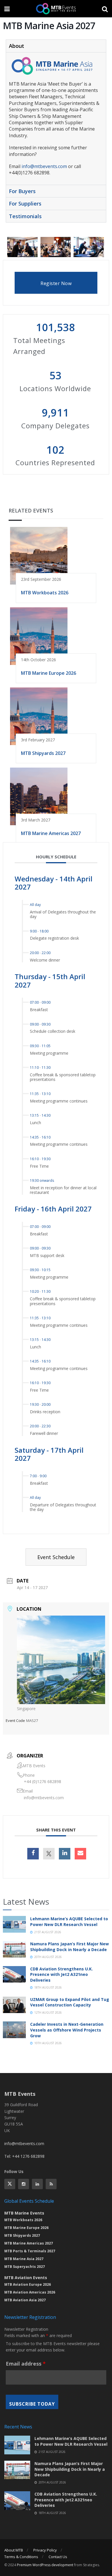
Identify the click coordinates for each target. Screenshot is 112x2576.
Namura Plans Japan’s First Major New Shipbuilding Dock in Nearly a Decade (69, 1947)
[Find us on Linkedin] (37, 2184)
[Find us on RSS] (51, 2184)
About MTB (14, 2550)
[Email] (80, 1854)
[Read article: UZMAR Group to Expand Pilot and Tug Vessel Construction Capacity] (14, 2005)
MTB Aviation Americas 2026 (30, 2292)
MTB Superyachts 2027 (25, 2267)
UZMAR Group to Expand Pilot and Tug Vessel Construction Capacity (70, 2002)
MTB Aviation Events (26, 2278)
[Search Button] (105, 9)
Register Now (56, 283)
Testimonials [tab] (25, 216)
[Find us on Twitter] (10, 2184)
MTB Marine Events (24, 2213)
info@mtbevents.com (44, 166)
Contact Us (58, 2557)
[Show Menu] (7, 9)
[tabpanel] (56, 118)
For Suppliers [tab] (25, 203)
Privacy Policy (45, 2550)
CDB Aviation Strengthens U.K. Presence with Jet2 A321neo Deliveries (61, 1974)
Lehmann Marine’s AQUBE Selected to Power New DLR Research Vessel (69, 1922)
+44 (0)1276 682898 (43, 1781)
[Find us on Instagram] (24, 2184)
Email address (26, 2364)
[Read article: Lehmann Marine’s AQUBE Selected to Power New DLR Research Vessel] (14, 1924)
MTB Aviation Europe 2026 (28, 2284)
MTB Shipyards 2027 (43, 753)
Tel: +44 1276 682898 (24, 2156)
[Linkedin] (65, 1854)
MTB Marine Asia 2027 (24, 2259)
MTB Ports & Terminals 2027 (30, 2251)
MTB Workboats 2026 (45, 593)
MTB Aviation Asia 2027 (25, 2300)
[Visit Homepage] (56, 9)
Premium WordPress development (45, 2565)
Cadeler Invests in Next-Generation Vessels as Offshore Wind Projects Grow (67, 2030)
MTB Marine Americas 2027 (51, 833)
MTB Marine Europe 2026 (49, 673)
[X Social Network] (49, 1854)
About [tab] (17, 46)
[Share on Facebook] (33, 1854)
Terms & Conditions (21, 2557)
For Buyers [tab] (22, 191)
